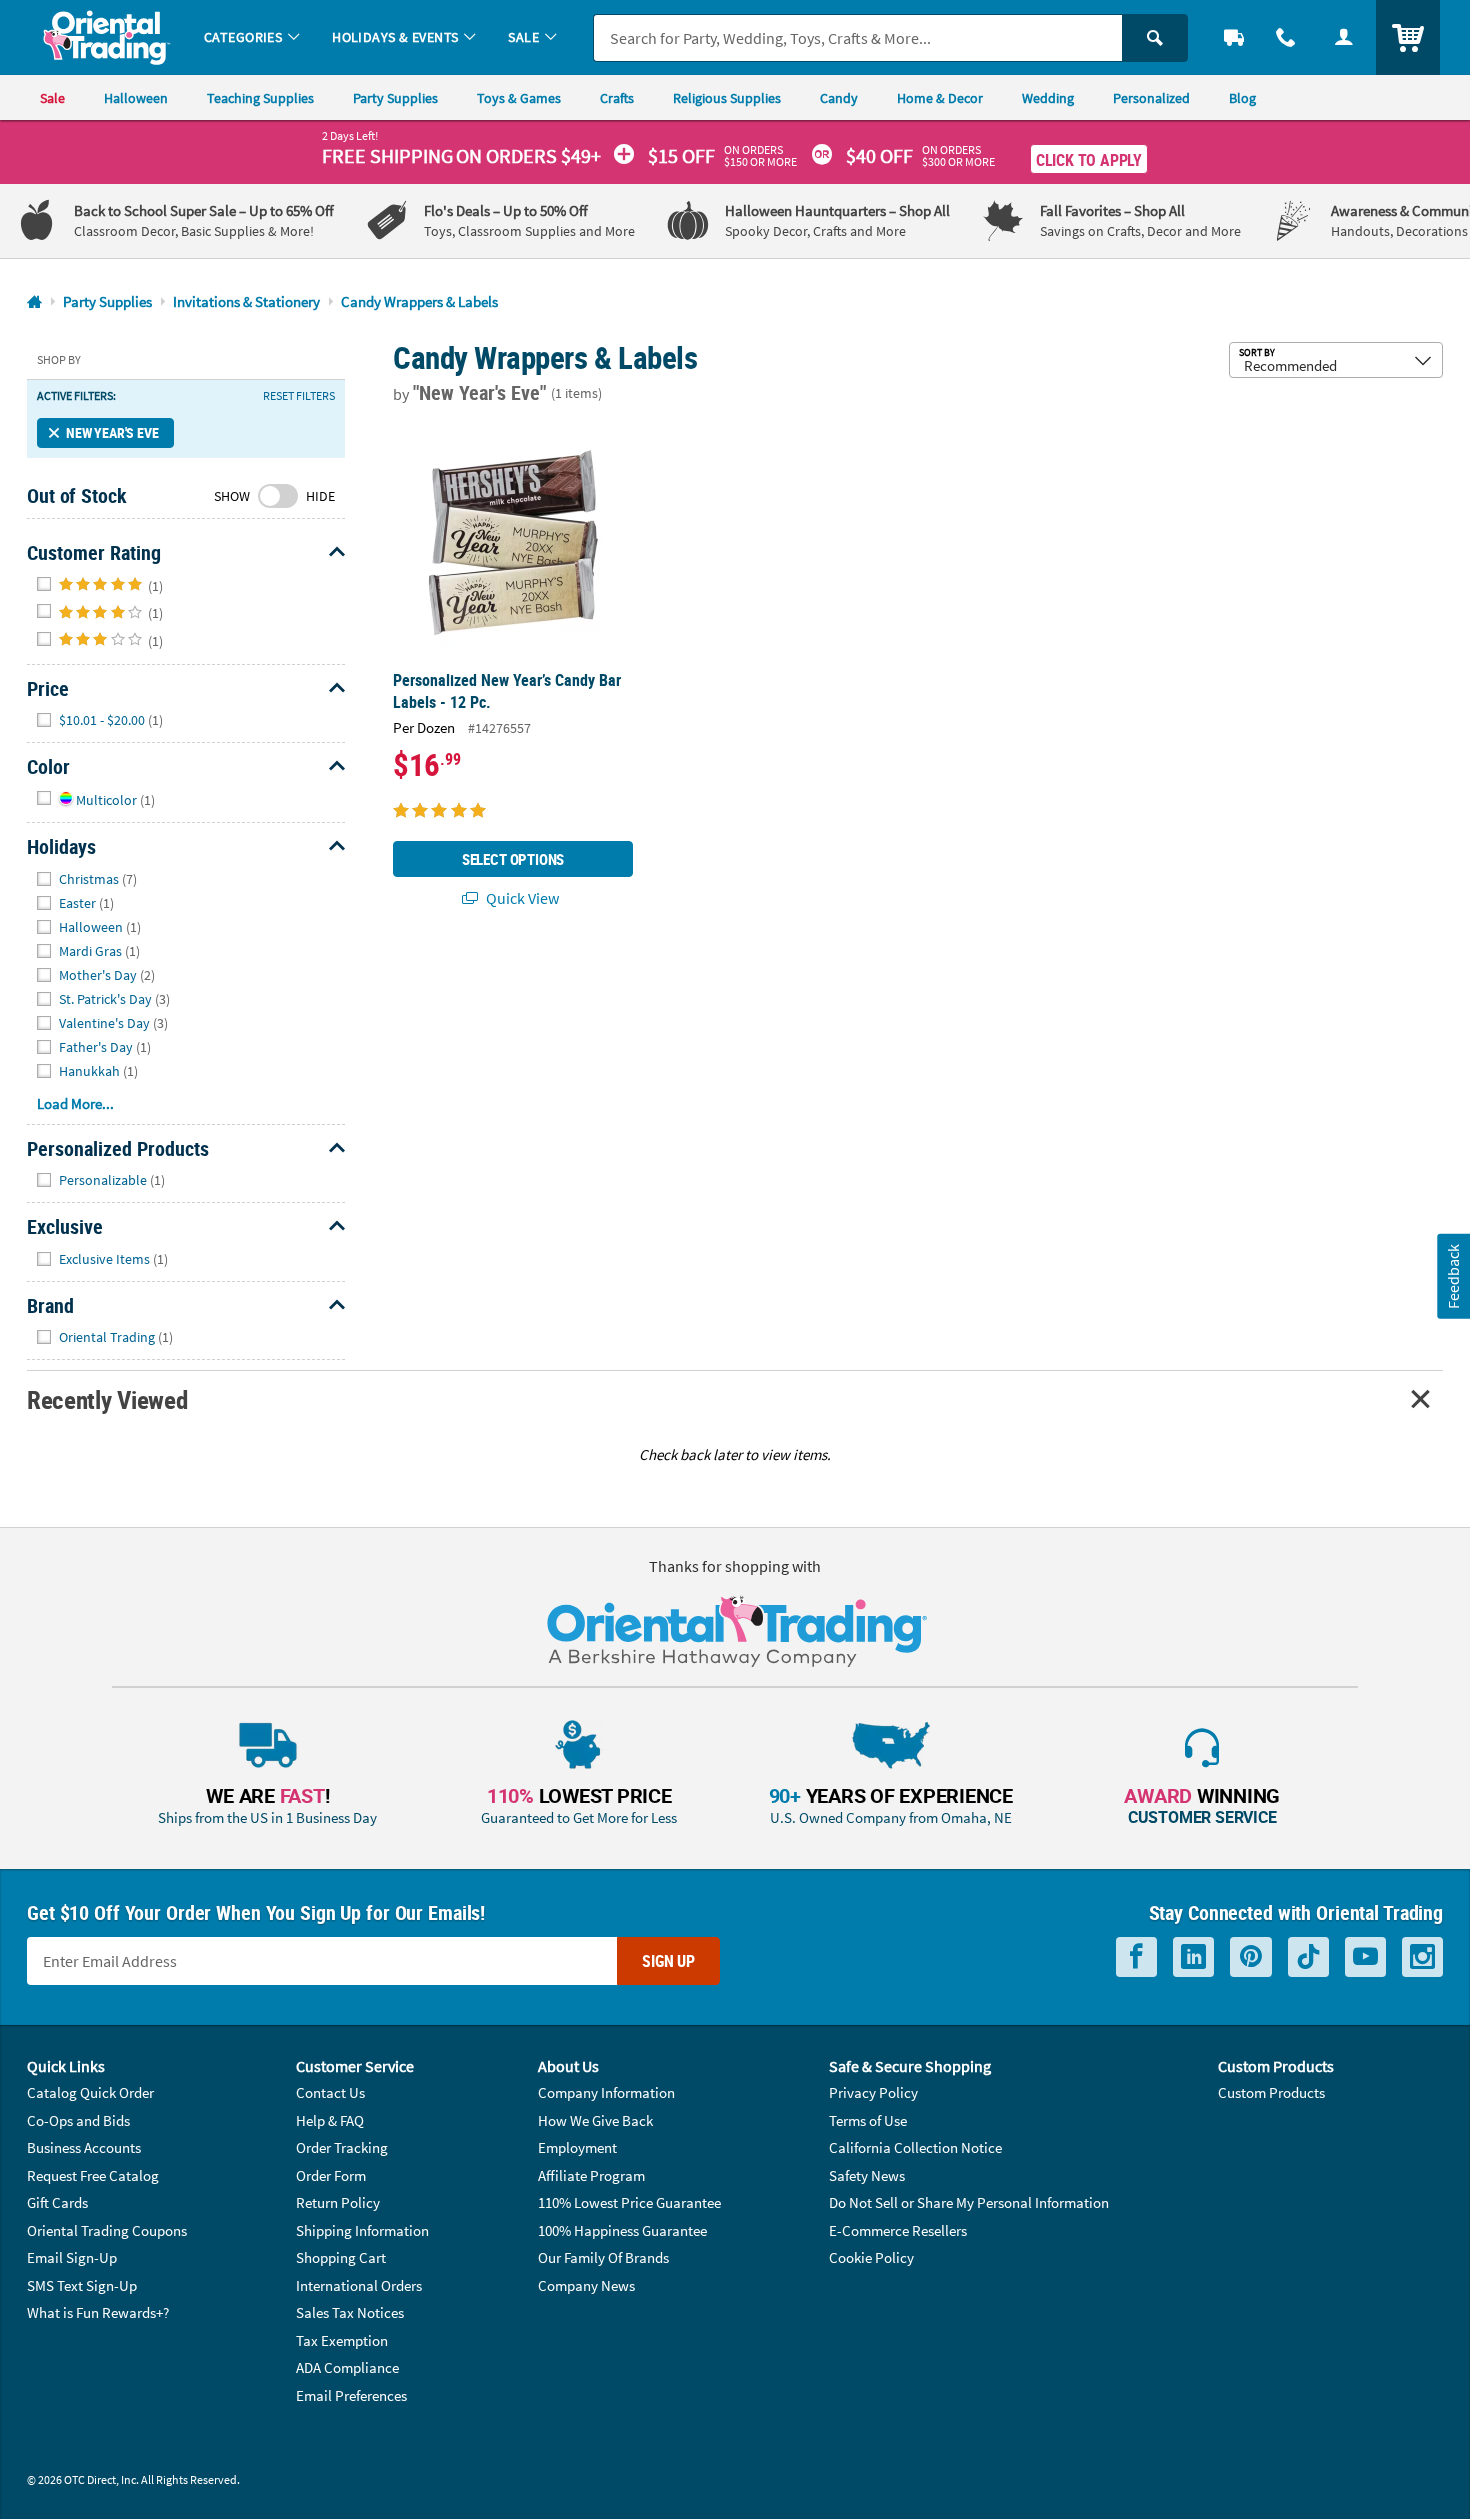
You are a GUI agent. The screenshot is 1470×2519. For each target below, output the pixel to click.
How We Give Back (595, 2120)
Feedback (1453, 1275)
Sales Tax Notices (350, 2312)
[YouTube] (1365, 1957)
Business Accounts (84, 2147)
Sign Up (668, 1961)
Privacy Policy (873, 2092)
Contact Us (330, 2092)
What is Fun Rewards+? (98, 2312)
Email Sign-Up (72, 2257)
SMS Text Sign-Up (82, 2285)
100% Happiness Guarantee (622, 2230)
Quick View (521, 898)
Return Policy (338, 2202)
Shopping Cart (341, 2257)
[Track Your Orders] (1234, 37)
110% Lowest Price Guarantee (629, 2202)
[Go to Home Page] (34, 302)
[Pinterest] (1251, 1957)
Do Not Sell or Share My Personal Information (969, 2202)
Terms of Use (868, 2120)
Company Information (606, 2092)
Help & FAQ (330, 2120)
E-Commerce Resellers (898, 2230)
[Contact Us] (1286, 37)
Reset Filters (299, 396)
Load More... (75, 1103)
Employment (577, 2147)
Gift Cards (57, 2202)
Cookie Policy (871, 2257)
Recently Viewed (107, 1399)
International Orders (359, 2285)
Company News (586, 2285)
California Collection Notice (915, 2147)
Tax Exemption (342, 2340)
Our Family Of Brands (603, 2257)
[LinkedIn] (1193, 1957)
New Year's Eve (112, 432)
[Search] (1155, 38)
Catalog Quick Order (90, 2092)
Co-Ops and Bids (78, 2120)
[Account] (1344, 37)
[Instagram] (1422, 1957)
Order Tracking (342, 2147)
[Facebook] (1136, 1957)
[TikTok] (1308, 1957)
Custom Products (1271, 2092)
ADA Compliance (347, 2367)
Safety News (867, 2175)
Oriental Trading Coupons (107, 2230)
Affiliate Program (591, 2175)
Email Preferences (351, 2395)
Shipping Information (362, 2230)
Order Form (331, 2175)
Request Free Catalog (93, 2175)
